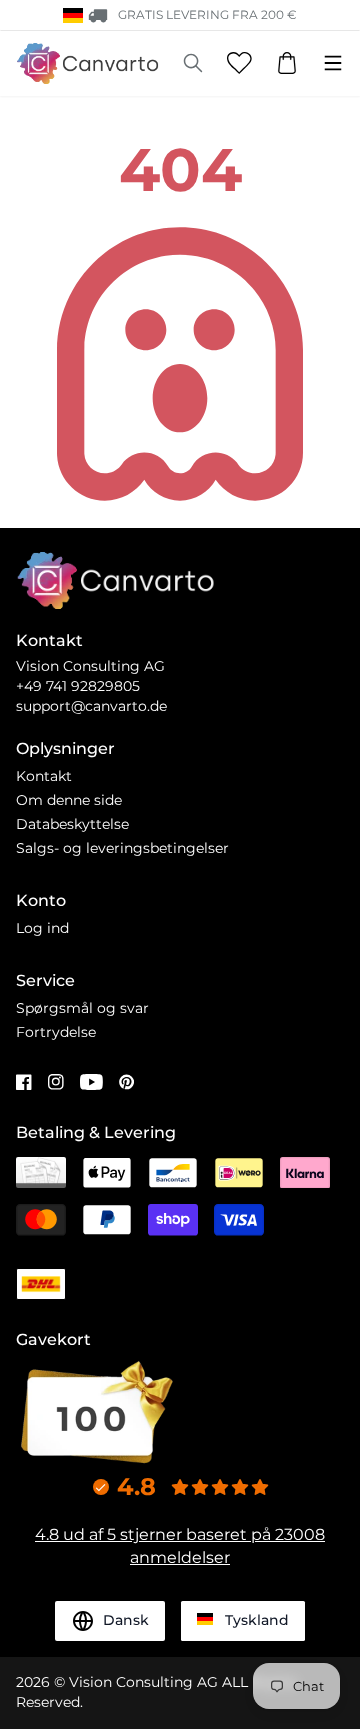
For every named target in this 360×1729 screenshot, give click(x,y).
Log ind (42, 928)
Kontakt (44, 776)
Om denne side (69, 800)
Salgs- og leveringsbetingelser (122, 848)
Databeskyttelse (72, 824)
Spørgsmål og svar (82, 1008)
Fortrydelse (56, 1032)
